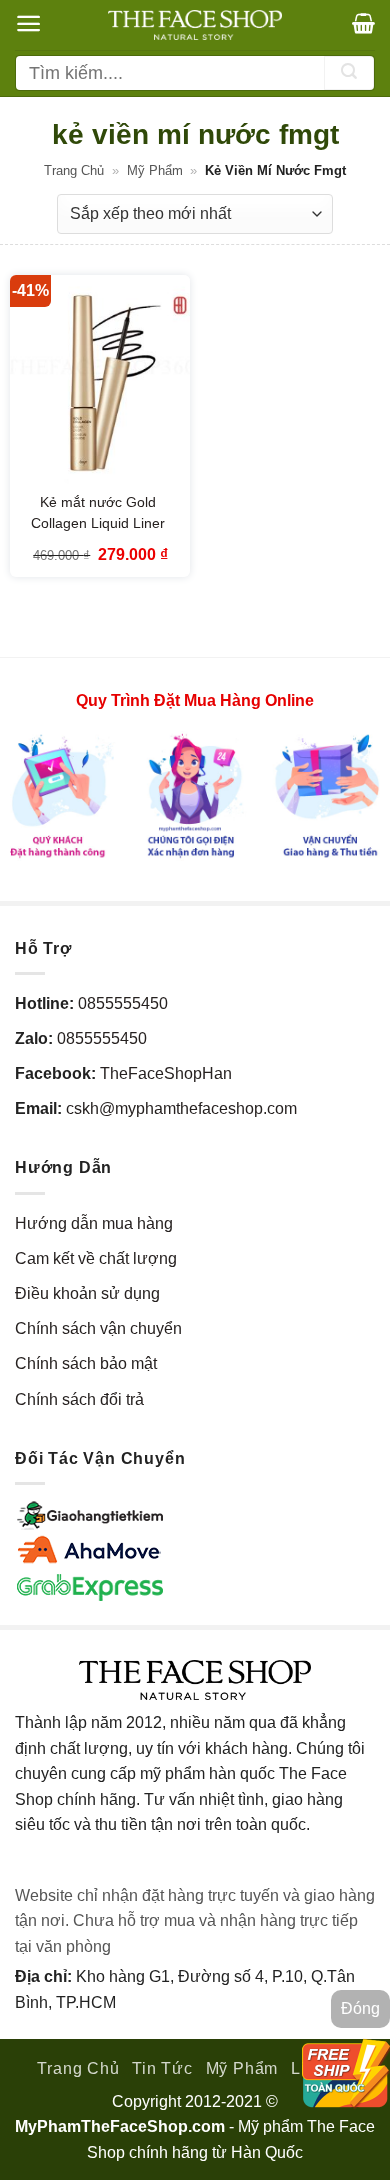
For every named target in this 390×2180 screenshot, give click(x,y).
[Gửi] (349, 73)
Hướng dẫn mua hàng (94, 1223)
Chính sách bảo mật (86, 1363)
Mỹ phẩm (155, 170)
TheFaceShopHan (166, 1073)
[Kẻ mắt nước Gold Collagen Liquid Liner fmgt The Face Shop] (100, 383)
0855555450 (123, 1003)
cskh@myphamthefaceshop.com (181, 1108)
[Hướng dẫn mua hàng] (195, 794)
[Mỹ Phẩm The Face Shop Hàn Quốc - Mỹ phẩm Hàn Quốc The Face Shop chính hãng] (195, 25)
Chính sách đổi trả (79, 1399)
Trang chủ (74, 170)
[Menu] (28, 23)
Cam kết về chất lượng (96, 1258)
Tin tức (162, 2068)
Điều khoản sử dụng (87, 1293)
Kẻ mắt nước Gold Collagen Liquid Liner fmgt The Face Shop (98, 523)
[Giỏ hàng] (363, 23)
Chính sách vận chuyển (98, 1328)
